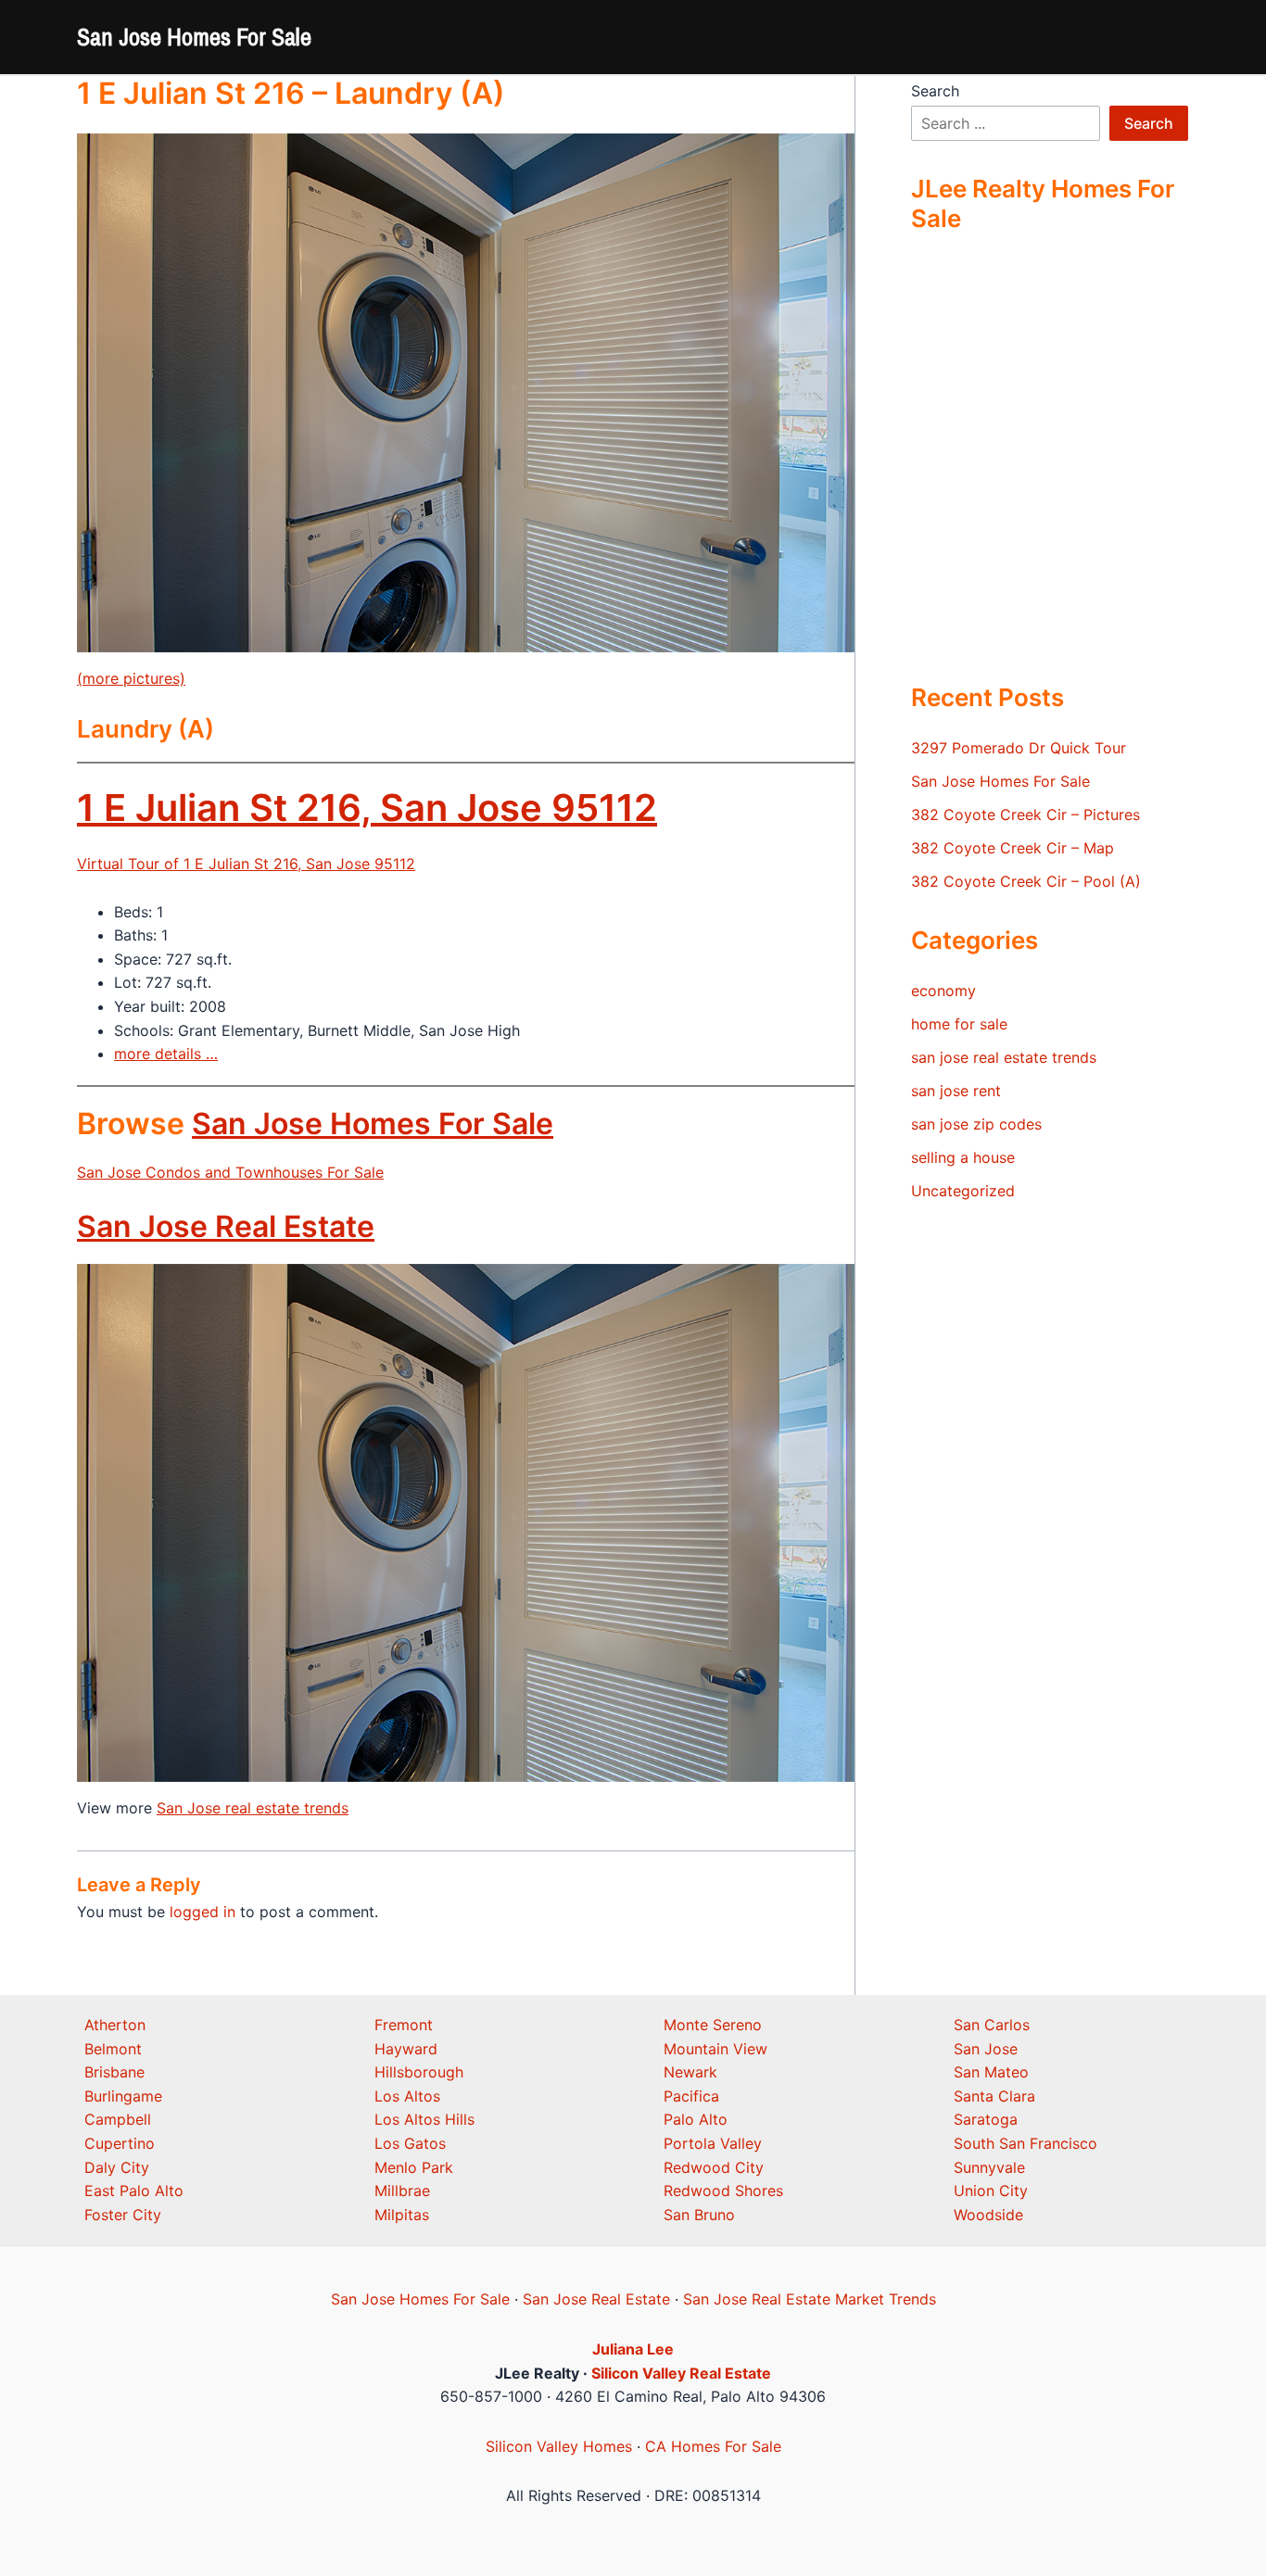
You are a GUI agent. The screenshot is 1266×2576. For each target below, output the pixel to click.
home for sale (959, 1024)
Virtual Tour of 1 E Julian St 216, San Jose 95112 (246, 864)
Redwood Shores (723, 2191)
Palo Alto (696, 2119)
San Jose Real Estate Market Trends (810, 2299)
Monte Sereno (713, 2025)
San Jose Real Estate (226, 1226)
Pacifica (691, 2096)
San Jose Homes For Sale (194, 37)
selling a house (963, 1157)
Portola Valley (713, 2143)
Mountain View (715, 2049)
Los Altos (407, 2096)
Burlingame (123, 2096)
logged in (203, 1912)
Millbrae (402, 2191)
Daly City (117, 2167)
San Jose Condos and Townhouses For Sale (230, 1172)
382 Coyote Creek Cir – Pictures (1025, 814)
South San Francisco (1025, 2143)
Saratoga (986, 2119)
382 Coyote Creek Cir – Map (1013, 848)
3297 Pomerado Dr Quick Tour (1019, 748)
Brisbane (114, 2072)
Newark (690, 2072)
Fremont (404, 2025)
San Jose (986, 2049)
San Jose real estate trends (253, 1808)
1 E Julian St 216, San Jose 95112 (367, 808)
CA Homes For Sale (713, 2446)
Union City (991, 2191)
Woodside (988, 2215)
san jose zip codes (976, 1124)
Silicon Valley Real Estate (681, 2373)
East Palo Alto (134, 2191)
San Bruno (699, 2215)
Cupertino (120, 2143)
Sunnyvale (989, 2167)
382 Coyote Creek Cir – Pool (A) (1026, 881)
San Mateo (991, 2072)
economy (943, 991)
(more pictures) (131, 678)
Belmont (113, 2049)
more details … (166, 1054)
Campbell (118, 2119)
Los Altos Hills (424, 2119)
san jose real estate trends (1004, 1057)
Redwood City (714, 2167)
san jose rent (956, 1091)
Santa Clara (994, 2096)
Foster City (123, 2215)
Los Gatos (410, 2143)
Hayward (406, 2049)
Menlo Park (414, 2167)
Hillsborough (419, 2072)
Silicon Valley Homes (559, 2446)
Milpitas (402, 2215)
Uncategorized (963, 1191)
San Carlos (992, 2025)
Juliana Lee (633, 2349)
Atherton (115, 2025)
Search (935, 91)
